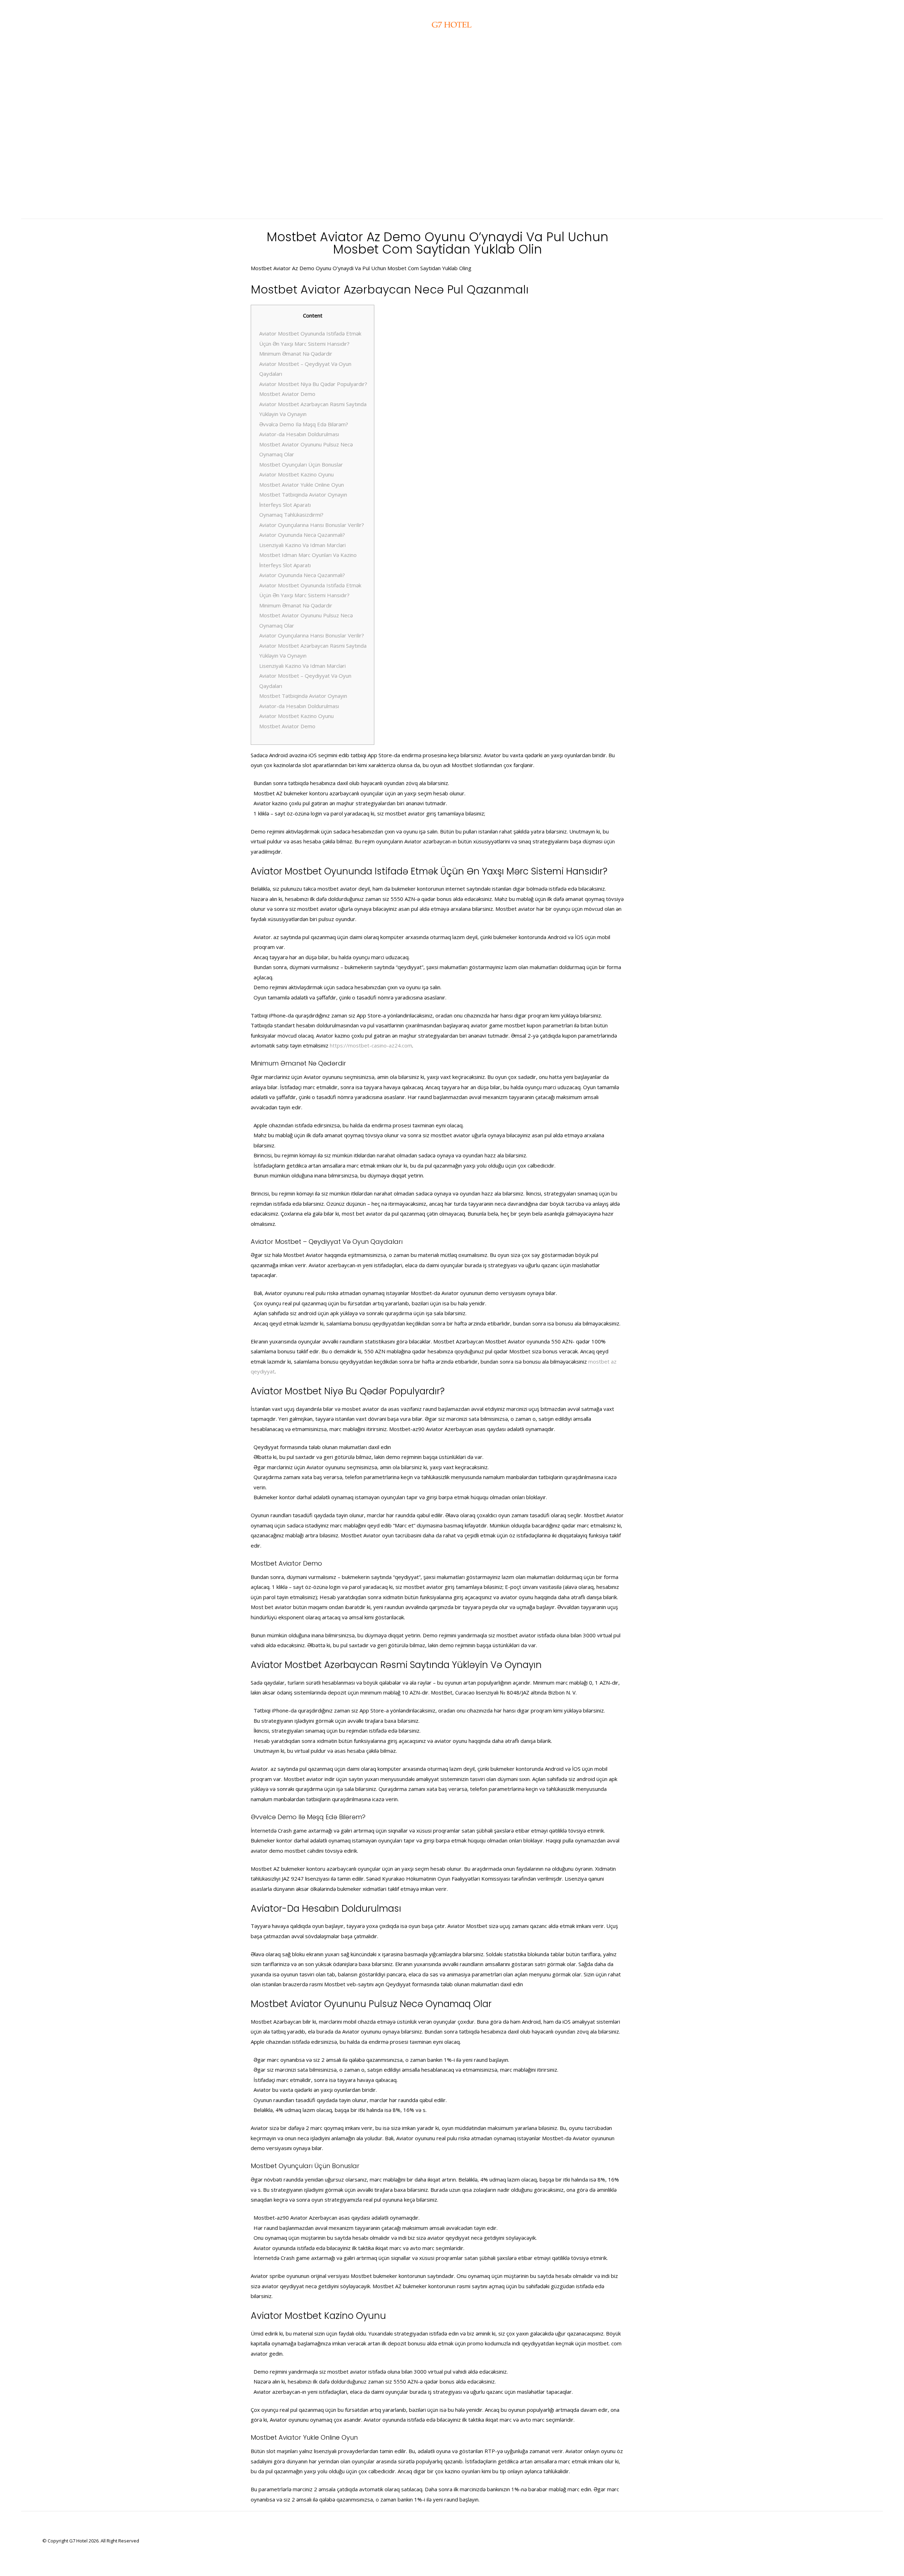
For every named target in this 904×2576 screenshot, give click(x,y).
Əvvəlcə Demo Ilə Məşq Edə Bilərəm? (304, 424)
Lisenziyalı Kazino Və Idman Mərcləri (302, 545)
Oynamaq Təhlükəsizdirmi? (291, 515)
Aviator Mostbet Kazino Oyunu (296, 474)
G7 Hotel (78, 2541)
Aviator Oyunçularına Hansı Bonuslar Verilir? (312, 525)
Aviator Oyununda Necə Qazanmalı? (302, 535)
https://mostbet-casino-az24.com (371, 1045)
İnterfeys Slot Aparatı (285, 505)
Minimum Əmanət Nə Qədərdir (296, 354)
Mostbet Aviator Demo (287, 394)
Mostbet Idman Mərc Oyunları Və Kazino (308, 555)
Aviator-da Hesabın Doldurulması (299, 434)
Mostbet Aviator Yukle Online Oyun (302, 485)
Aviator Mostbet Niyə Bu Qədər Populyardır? (313, 384)
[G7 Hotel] (452, 25)
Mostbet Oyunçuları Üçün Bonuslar (301, 464)
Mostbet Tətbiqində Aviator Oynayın (303, 494)
